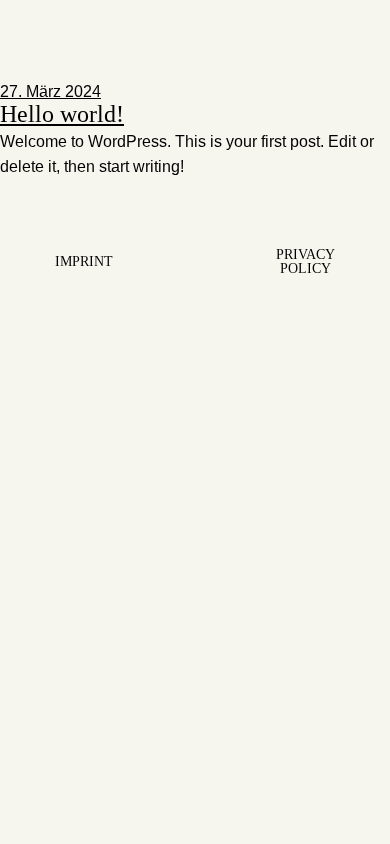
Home (29, 68)
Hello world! (62, 114)
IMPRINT (84, 262)
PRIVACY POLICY (305, 262)
